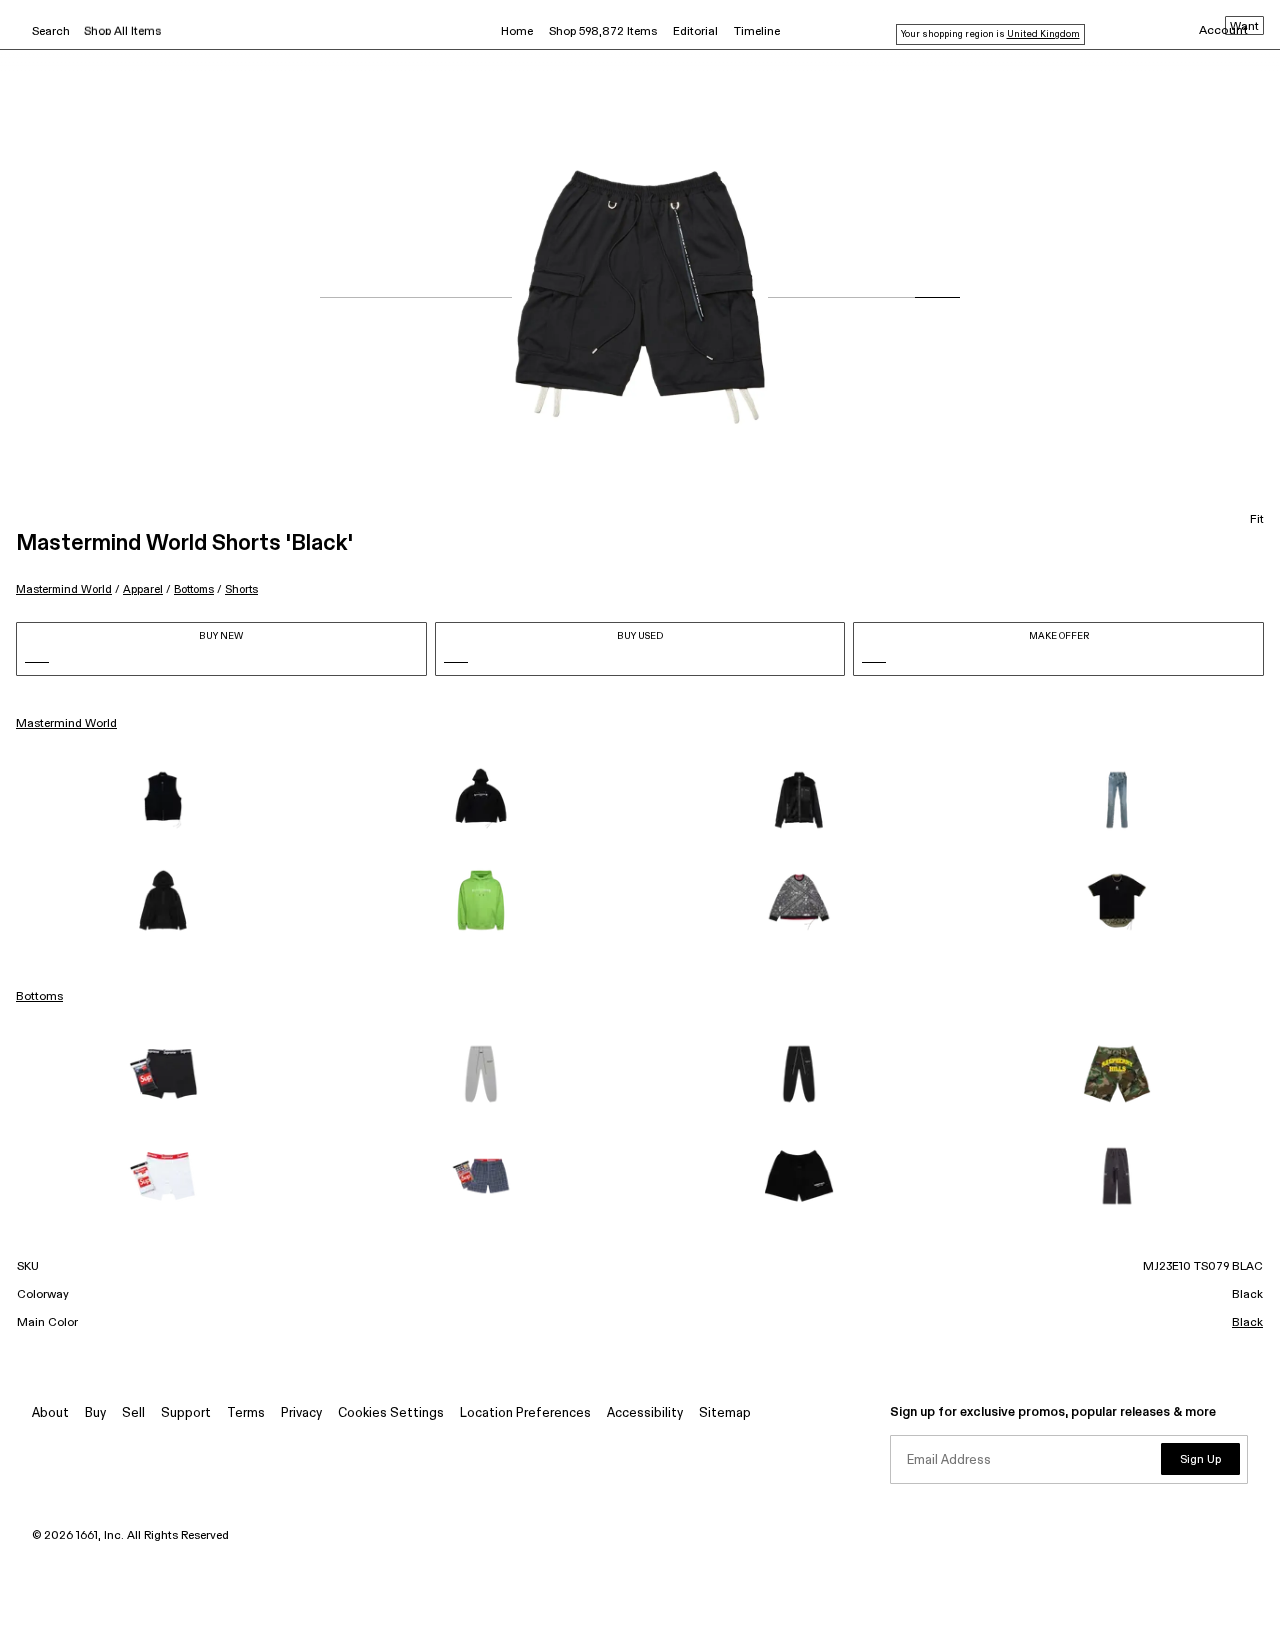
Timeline (757, 32)
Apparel (143, 589)
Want (1244, 27)
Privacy (301, 1413)
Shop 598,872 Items (603, 32)
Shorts (241, 589)
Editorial (695, 32)
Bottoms (194, 589)
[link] (163, 800)
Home (517, 32)
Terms (246, 1413)
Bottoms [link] (39, 997)
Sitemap (725, 1413)
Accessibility (645, 1413)
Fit (1257, 520)
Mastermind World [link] (66, 724)
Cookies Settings (391, 1413)
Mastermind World (64, 589)
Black (1247, 1323)
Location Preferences (525, 1413)
